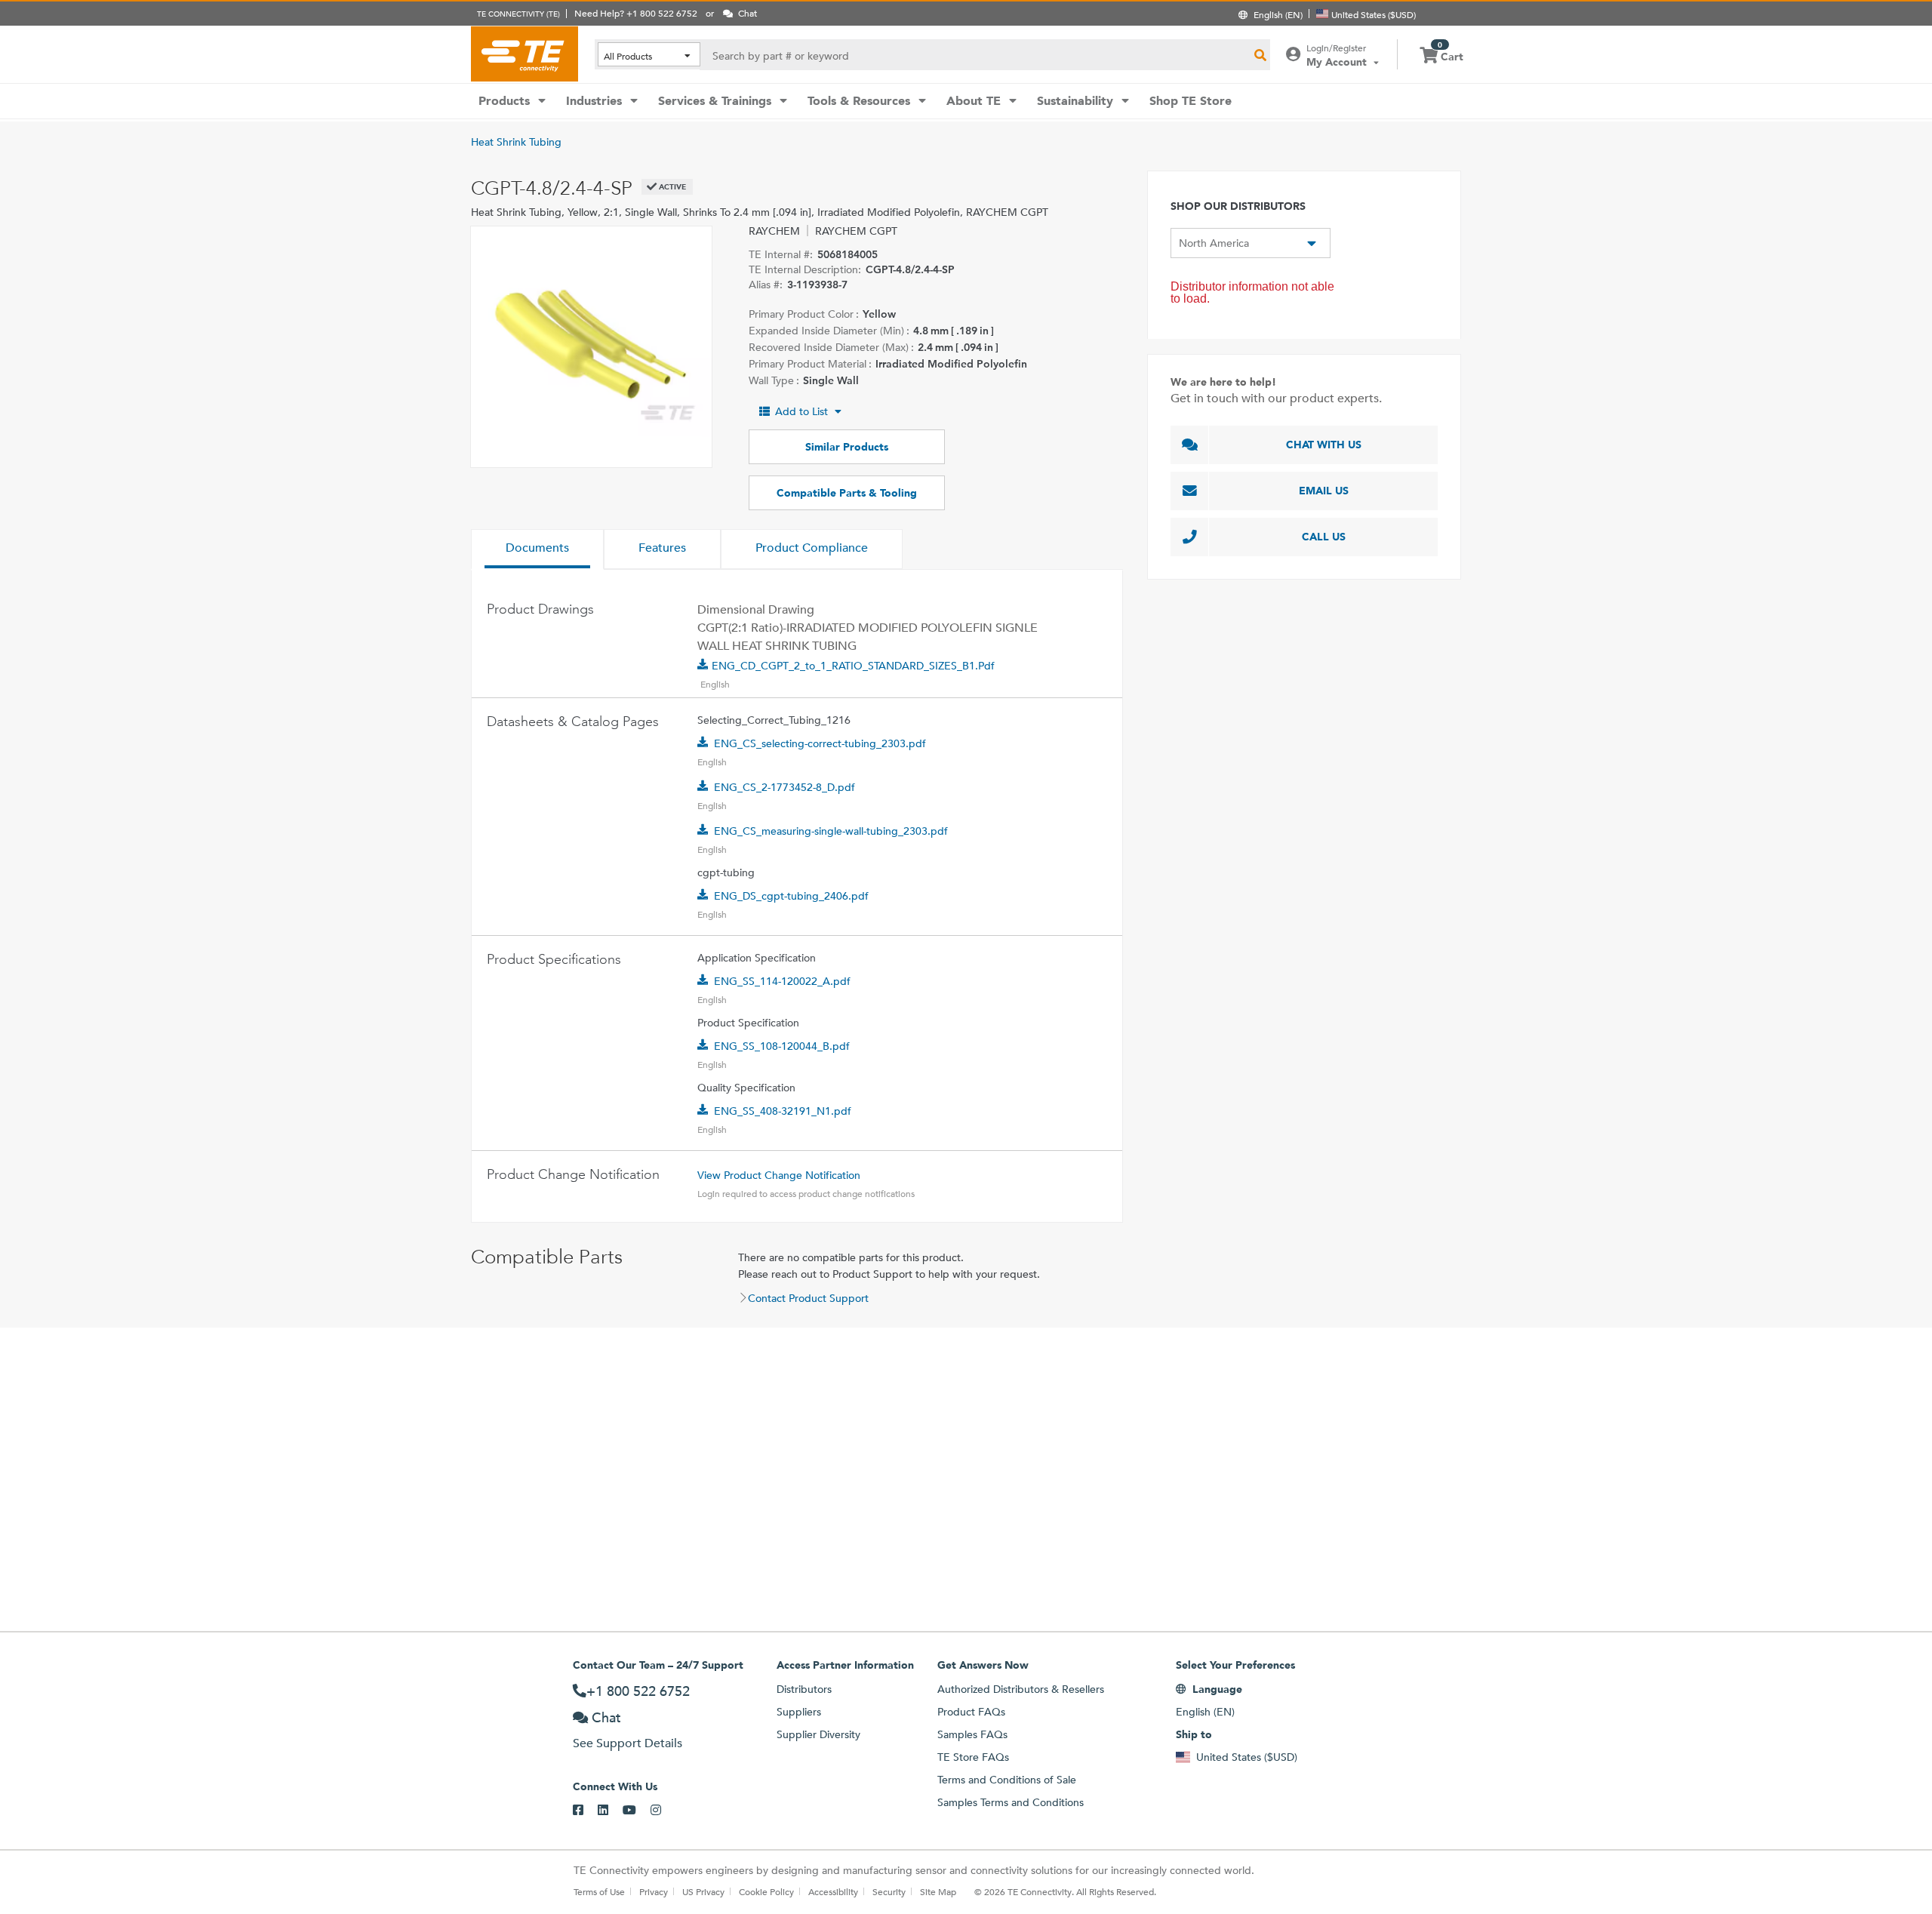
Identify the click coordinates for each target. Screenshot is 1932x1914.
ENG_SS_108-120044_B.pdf (782, 1046)
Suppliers (799, 1712)
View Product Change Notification (779, 1175)
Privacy (654, 1891)
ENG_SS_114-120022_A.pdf (782, 981)
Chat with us (1324, 445)
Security (889, 1891)
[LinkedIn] (610, 1811)
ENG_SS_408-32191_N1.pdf (783, 1111)
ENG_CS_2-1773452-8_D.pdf (784, 787)
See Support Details (628, 1743)
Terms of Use (599, 1891)
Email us (1324, 491)
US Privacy (703, 1891)
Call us (1324, 537)
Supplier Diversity (818, 1734)
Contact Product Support (808, 1298)
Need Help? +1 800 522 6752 (636, 13)
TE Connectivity (525, 54)
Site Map (938, 1891)
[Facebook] (585, 1811)
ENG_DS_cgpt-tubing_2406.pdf (791, 896)
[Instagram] (663, 1811)
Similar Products (847, 447)
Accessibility (833, 1891)
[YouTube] (637, 1811)
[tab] (537, 549)
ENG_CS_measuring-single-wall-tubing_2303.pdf (831, 831)
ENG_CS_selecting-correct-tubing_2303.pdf (820, 743)
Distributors (804, 1689)
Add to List (801, 411)
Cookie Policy (766, 1891)
